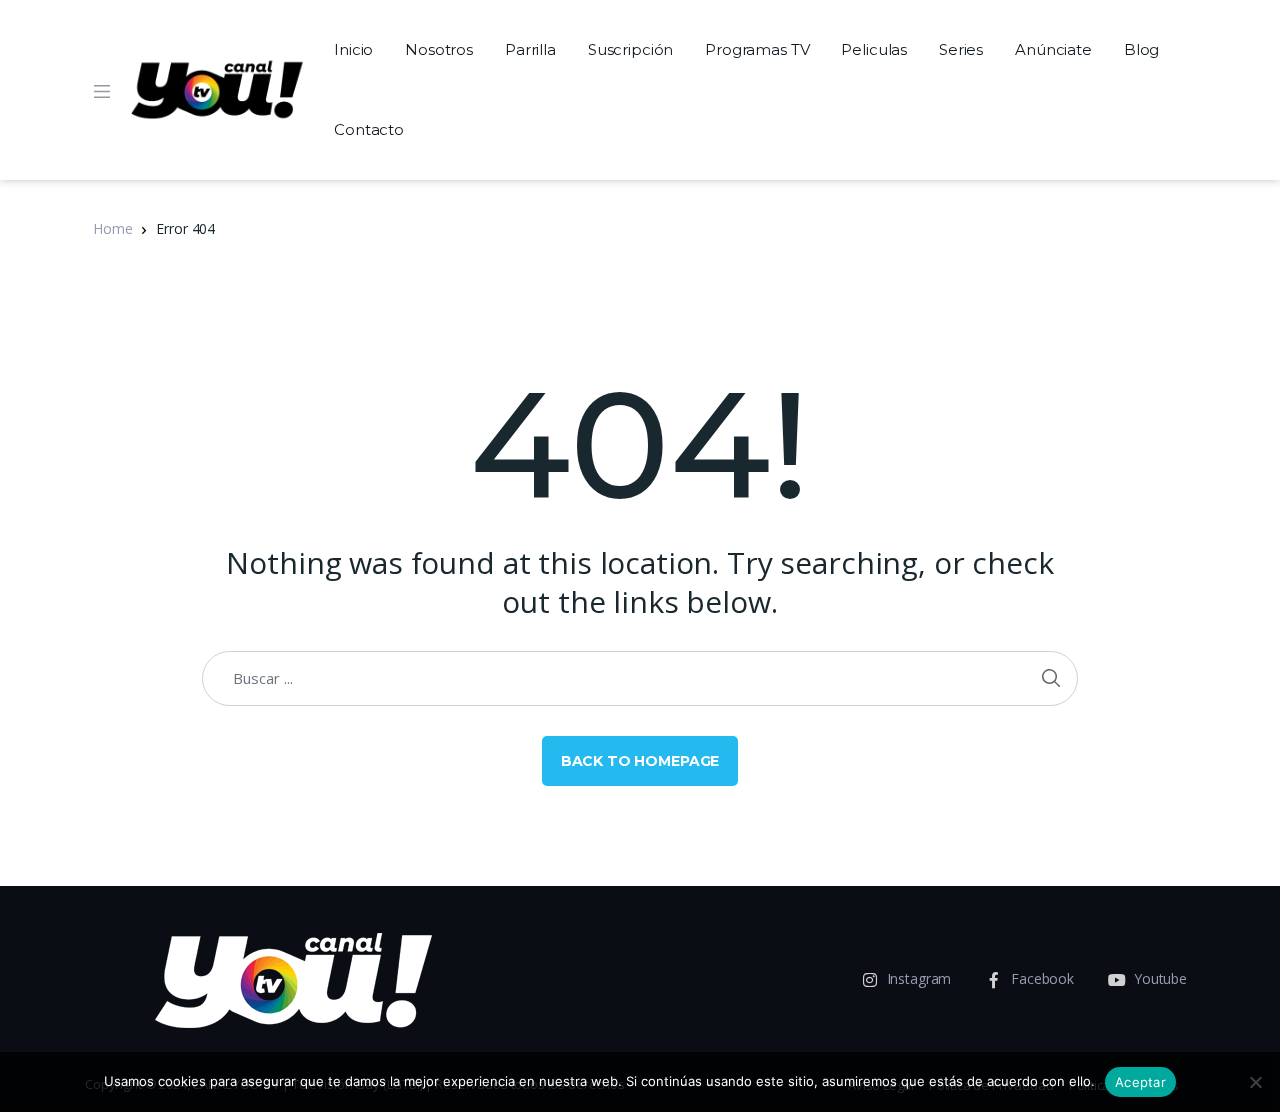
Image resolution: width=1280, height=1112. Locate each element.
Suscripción (630, 49)
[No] (1255, 1082)
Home (112, 228)
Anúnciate (1053, 49)
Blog (1141, 49)
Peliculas (874, 49)
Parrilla (530, 49)
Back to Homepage (640, 761)
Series (961, 49)
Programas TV (757, 49)
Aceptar (1140, 1082)
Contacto (369, 129)
